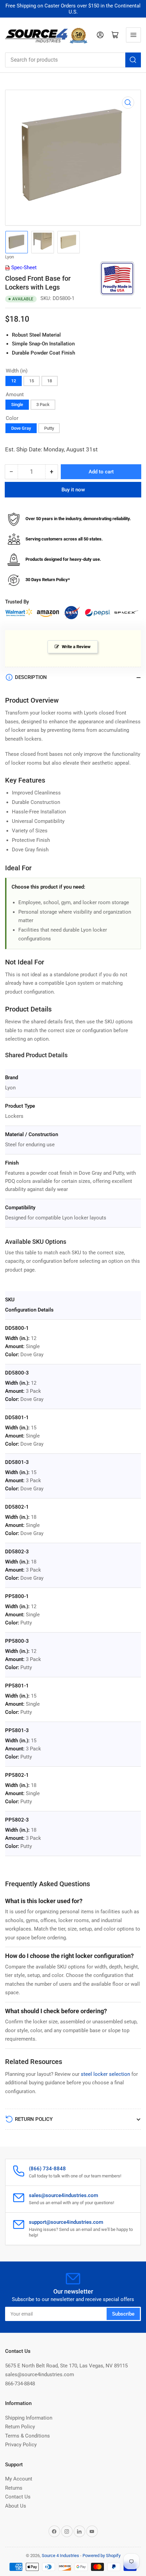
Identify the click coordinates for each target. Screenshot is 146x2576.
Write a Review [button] (76, 647)
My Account (19, 2479)
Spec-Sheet (23, 268)
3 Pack (43, 405)
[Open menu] (133, 35)
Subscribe (123, 2314)
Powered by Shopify (102, 2556)
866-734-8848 (20, 2384)
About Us (16, 2506)
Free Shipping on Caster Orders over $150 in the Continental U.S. (73, 9)
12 (14, 381)
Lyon (10, 257)
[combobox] (73, 60)
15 (32, 381)
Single (17, 405)
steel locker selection (105, 2074)
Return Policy (20, 2427)
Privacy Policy (21, 2445)
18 (50, 381)
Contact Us (18, 2497)
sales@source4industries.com (40, 2375)
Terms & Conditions (28, 2436)
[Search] (133, 60)
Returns (14, 2488)
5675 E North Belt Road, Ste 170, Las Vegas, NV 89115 (66, 2366)
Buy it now (73, 490)
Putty (49, 428)
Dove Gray (21, 428)
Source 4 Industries (60, 2556)
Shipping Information (29, 2418)
